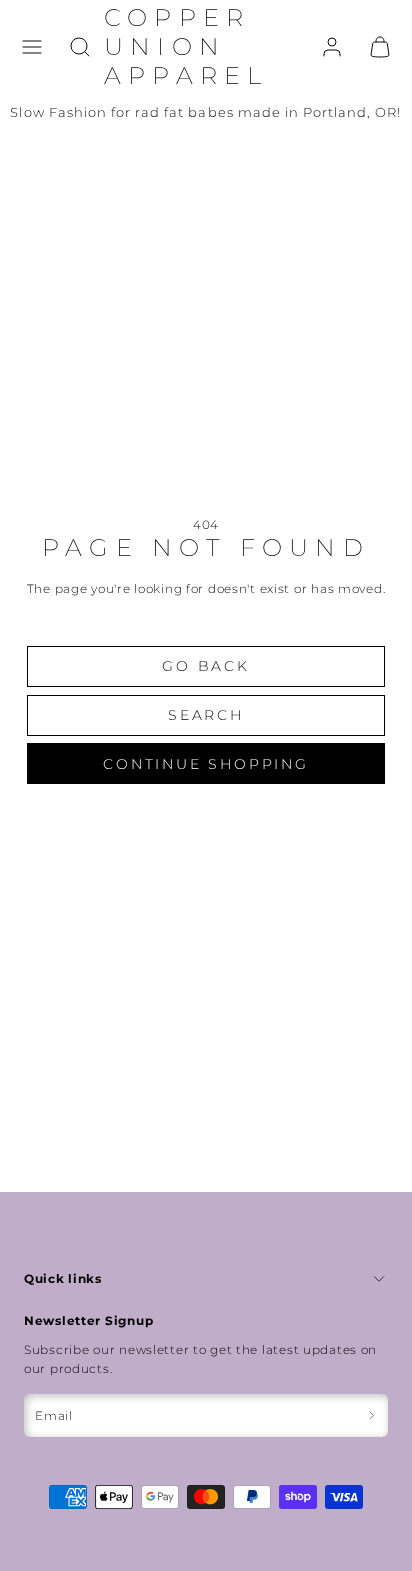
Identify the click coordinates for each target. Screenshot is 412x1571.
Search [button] (206, 715)
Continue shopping (206, 764)
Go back (206, 666)
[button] (32, 47)
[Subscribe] (371, 1416)
